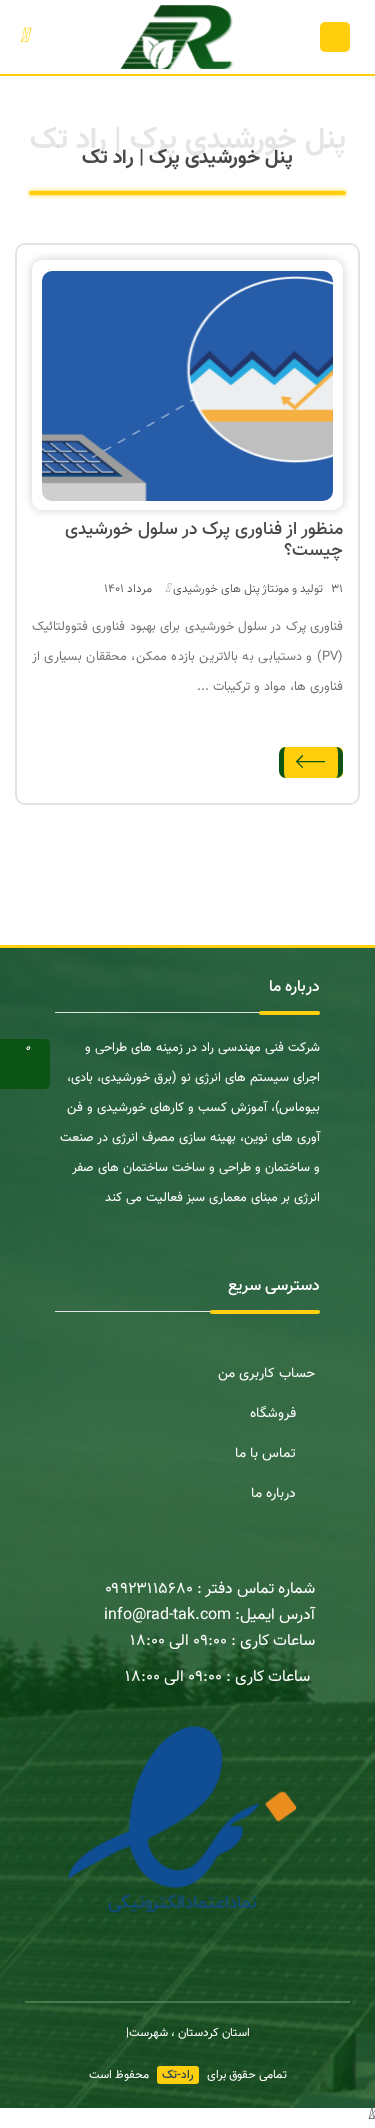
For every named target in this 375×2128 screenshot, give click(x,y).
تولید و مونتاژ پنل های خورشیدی (248, 589)
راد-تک (178, 2075)
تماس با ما (265, 1454)
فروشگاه (273, 1414)
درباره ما (273, 1494)
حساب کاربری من (266, 1374)
